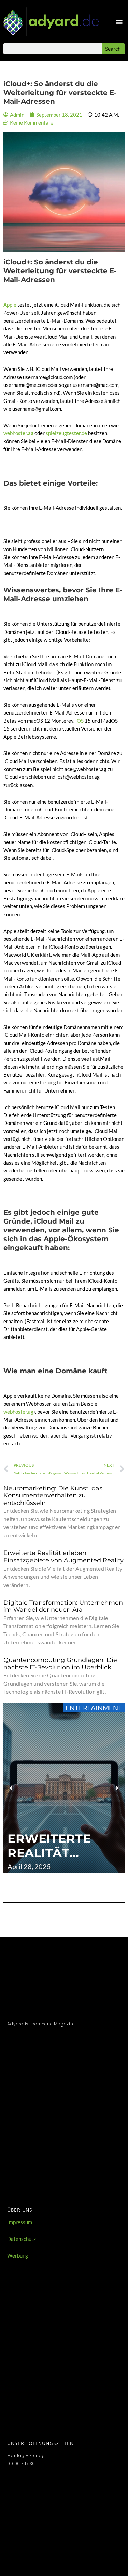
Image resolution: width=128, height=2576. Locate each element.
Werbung (18, 2256)
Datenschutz (22, 2239)
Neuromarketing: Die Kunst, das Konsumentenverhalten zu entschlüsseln (53, 1496)
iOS (80, 721)
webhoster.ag (18, 433)
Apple (10, 305)
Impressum (20, 2222)
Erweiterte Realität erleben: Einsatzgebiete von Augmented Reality (63, 1557)
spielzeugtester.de (66, 433)
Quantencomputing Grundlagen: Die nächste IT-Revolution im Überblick (60, 1664)
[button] (119, 22)
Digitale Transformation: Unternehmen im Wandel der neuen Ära (63, 1606)
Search (113, 48)
